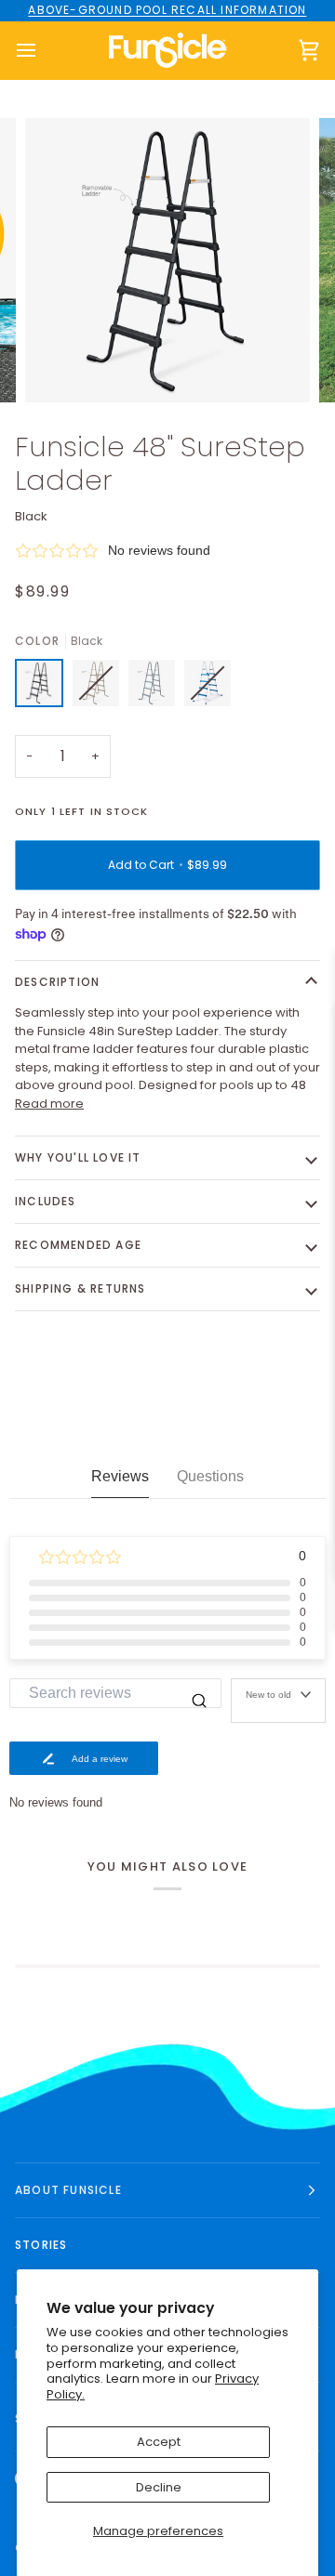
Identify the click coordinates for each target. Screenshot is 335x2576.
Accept (159, 2442)
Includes (46, 1201)
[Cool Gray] (156, 688)
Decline (159, 2487)
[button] (167, 551)
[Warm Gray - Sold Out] (100, 688)
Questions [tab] (210, 1476)
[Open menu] (43, 51)
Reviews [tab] (120, 1476)
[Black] (44, 688)
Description (57, 982)
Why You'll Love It (78, 1157)
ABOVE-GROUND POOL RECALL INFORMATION (167, 10)
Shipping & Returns (80, 1288)
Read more (49, 1104)
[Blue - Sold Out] (208, 688)
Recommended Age (78, 1245)
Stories (41, 2245)
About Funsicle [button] (68, 2190)
